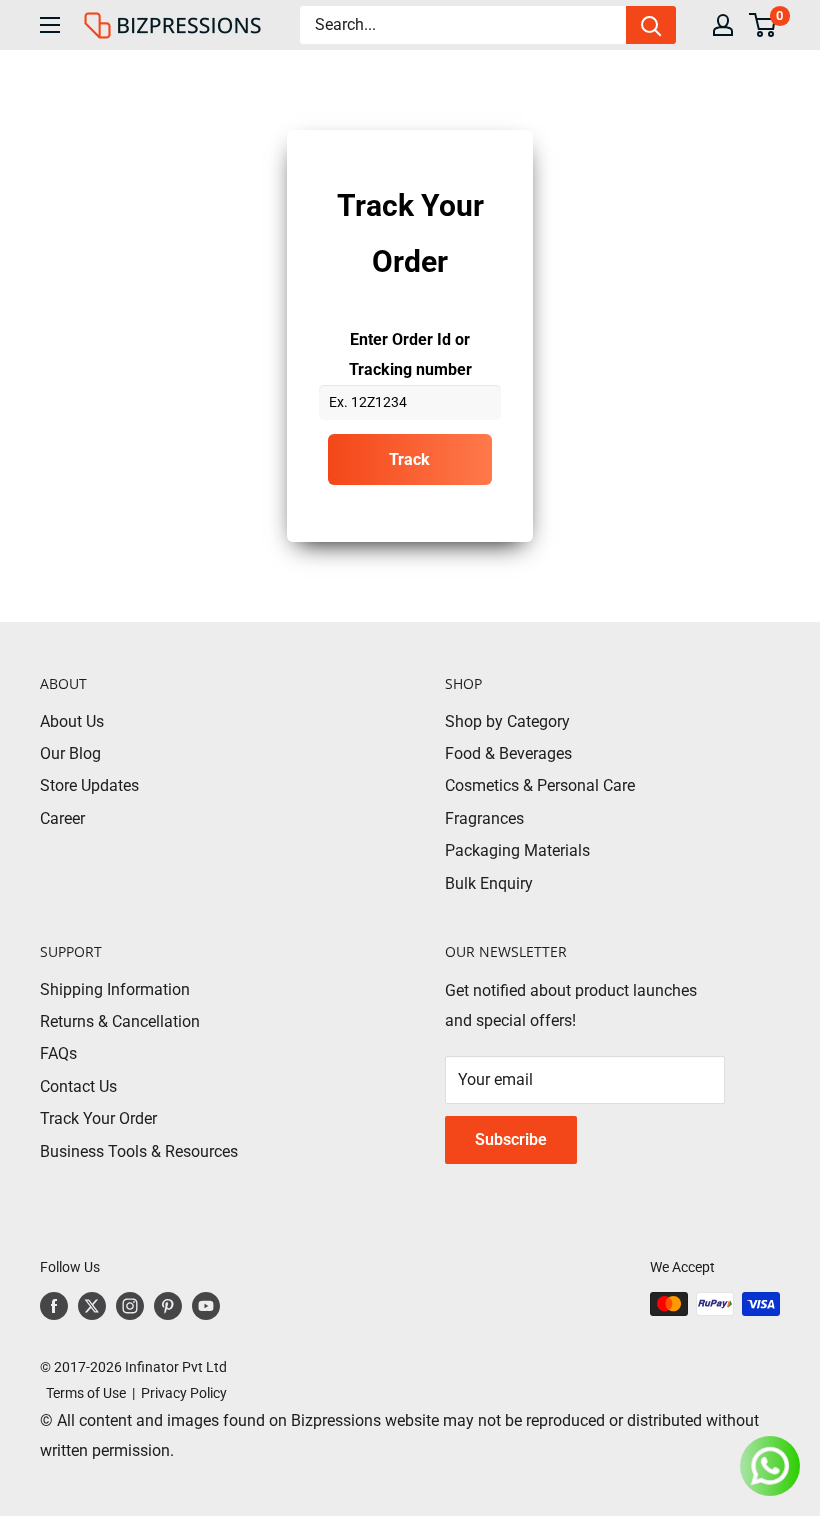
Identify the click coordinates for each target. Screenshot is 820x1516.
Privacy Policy (184, 1393)
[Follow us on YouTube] (206, 1306)
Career (62, 818)
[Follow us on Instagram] (130, 1306)
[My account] (723, 25)
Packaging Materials (517, 850)
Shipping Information (115, 989)
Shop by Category (507, 721)
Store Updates (89, 785)
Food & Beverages (508, 753)
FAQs (58, 1053)
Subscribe (511, 1139)
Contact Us (78, 1086)
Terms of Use (83, 1393)
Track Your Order (98, 1118)
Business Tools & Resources (139, 1151)
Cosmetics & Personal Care (540, 785)
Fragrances (484, 818)
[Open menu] (50, 25)
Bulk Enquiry (489, 883)
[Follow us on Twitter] (92, 1306)
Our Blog (70, 753)
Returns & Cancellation (120, 1021)
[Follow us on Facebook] (54, 1306)
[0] (763, 25)
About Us (72, 721)
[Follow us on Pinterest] (168, 1306)
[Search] (651, 25)
